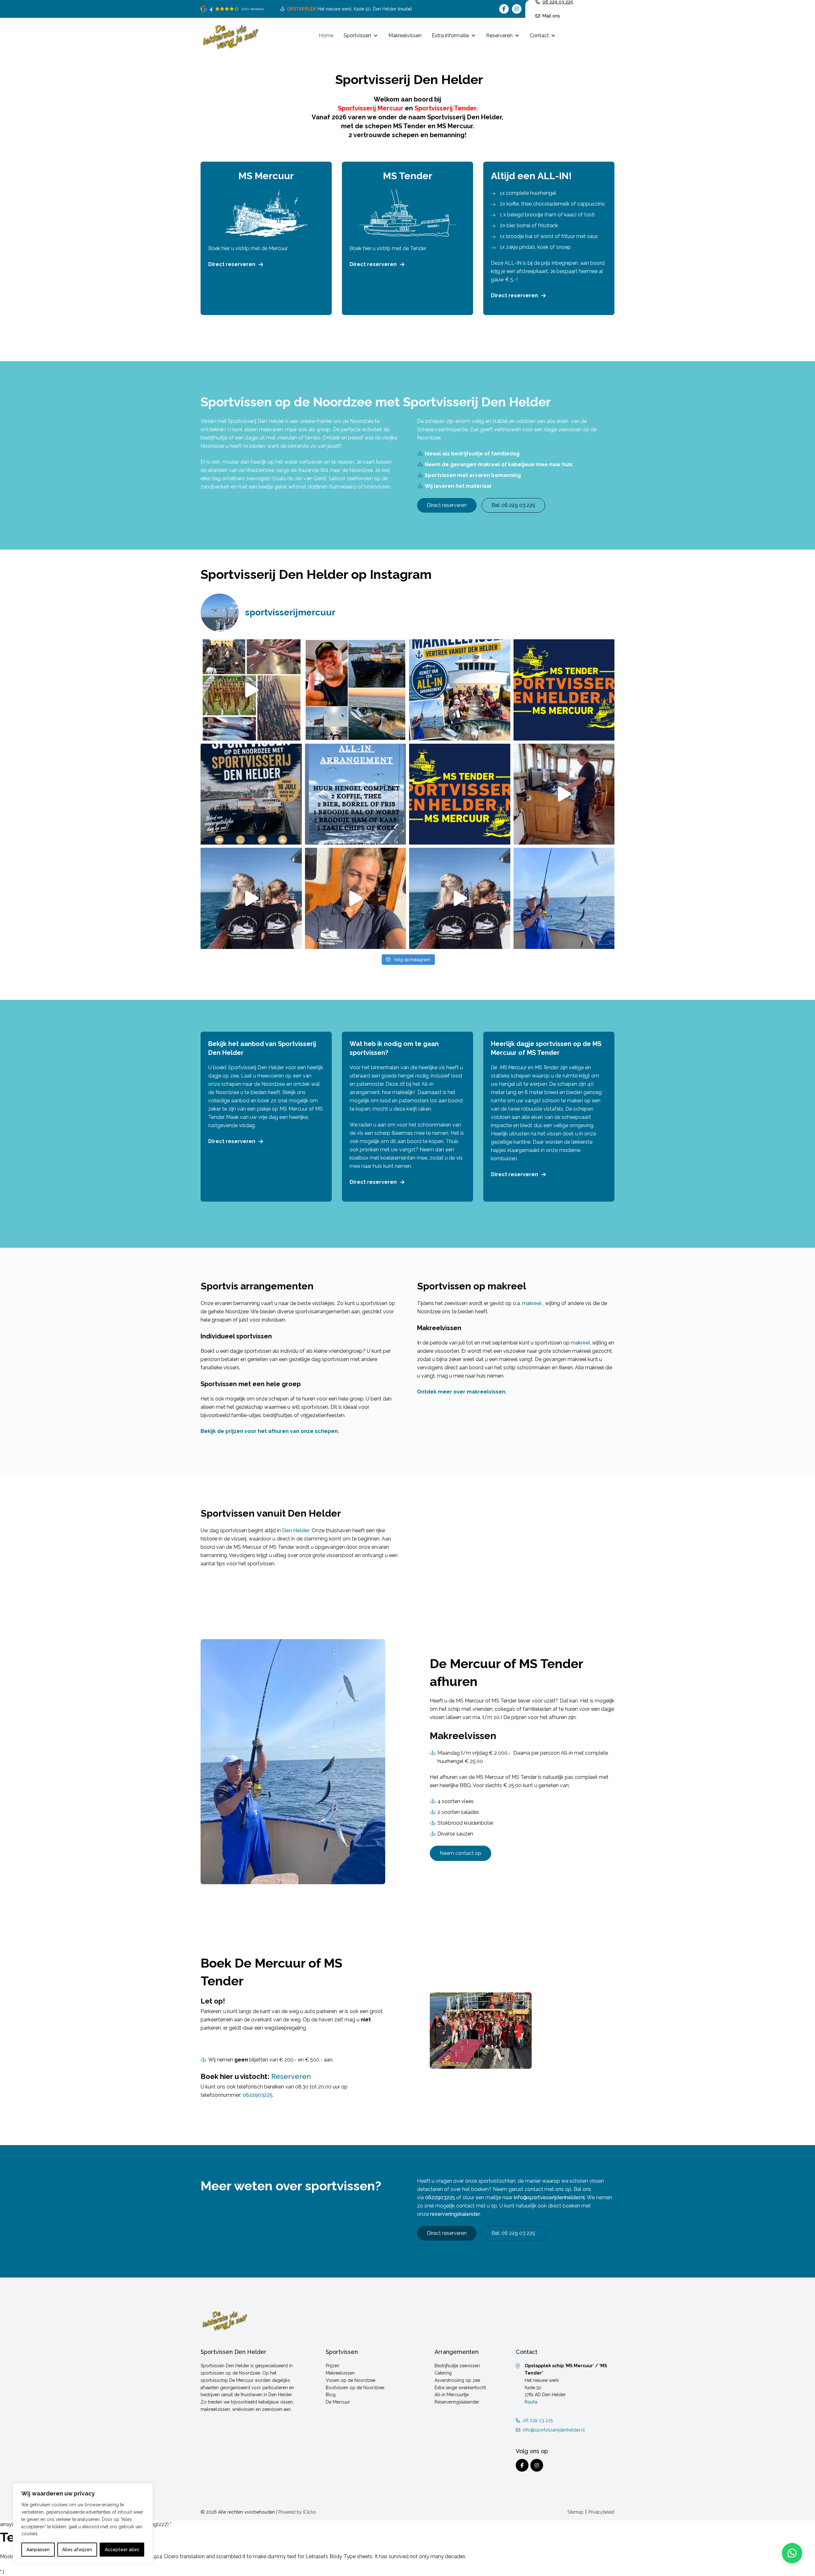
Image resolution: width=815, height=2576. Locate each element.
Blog (331, 2395)
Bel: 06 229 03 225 (513, 505)
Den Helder (296, 1530)
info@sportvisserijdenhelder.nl (549, 2197)
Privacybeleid (601, 2512)
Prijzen (333, 2366)
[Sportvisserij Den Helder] (230, 36)
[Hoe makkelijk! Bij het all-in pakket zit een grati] (251, 690)
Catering (443, 2373)
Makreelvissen (405, 35)
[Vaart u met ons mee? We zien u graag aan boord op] (460, 690)
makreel (532, 1303)
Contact (539, 35)
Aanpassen (38, 2550)
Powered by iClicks (297, 2512)
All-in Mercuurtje (452, 2395)
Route (531, 2402)
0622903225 (258, 2095)
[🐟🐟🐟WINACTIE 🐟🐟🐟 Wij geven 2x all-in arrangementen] (460, 794)
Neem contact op (461, 1853)
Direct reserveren (232, 264)
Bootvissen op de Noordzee (355, 2387)
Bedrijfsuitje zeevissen (457, 2366)
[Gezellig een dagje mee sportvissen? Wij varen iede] (356, 898)
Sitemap (575, 2512)
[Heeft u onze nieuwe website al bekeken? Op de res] (564, 690)
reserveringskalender (455, 2214)
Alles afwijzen (77, 2550)
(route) (405, 9)
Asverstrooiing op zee (457, 2380)
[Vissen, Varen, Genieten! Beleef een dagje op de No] (460, 898)
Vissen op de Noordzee (351, 2380)
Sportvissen (357, 35)
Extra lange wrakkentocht (460, 2387)
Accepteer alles (122, 2550)
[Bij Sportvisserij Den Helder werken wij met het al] (356, 794)
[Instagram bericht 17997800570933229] (251, 794)
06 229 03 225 (538, 2420)
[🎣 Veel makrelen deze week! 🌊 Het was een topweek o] (564, 794)
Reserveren (499, 35)
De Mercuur (338, 2402)
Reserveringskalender (457, 2402)
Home (326, 35)
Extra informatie (450, 35)
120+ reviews (253, 9)
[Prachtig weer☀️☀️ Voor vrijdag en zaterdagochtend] (564, 898)
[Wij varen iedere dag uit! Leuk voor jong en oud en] (251, 898)
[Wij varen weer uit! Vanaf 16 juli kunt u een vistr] (356, 690)
